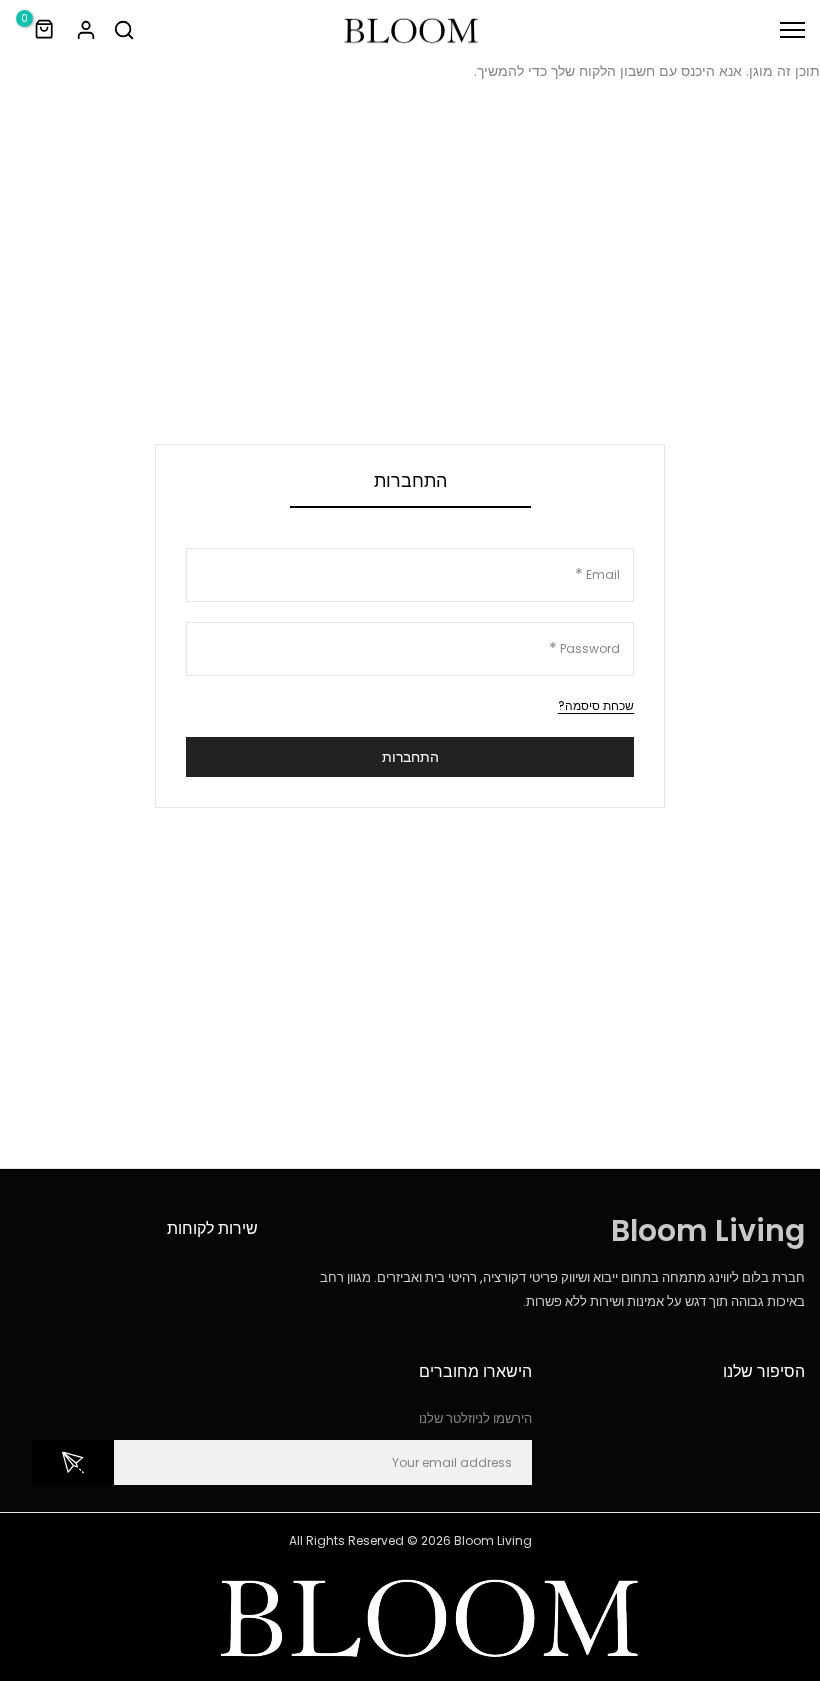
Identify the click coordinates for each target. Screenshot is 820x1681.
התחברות (410, 757)
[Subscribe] (73, 1462)
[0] (45, 30)
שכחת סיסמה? (596, 705)
